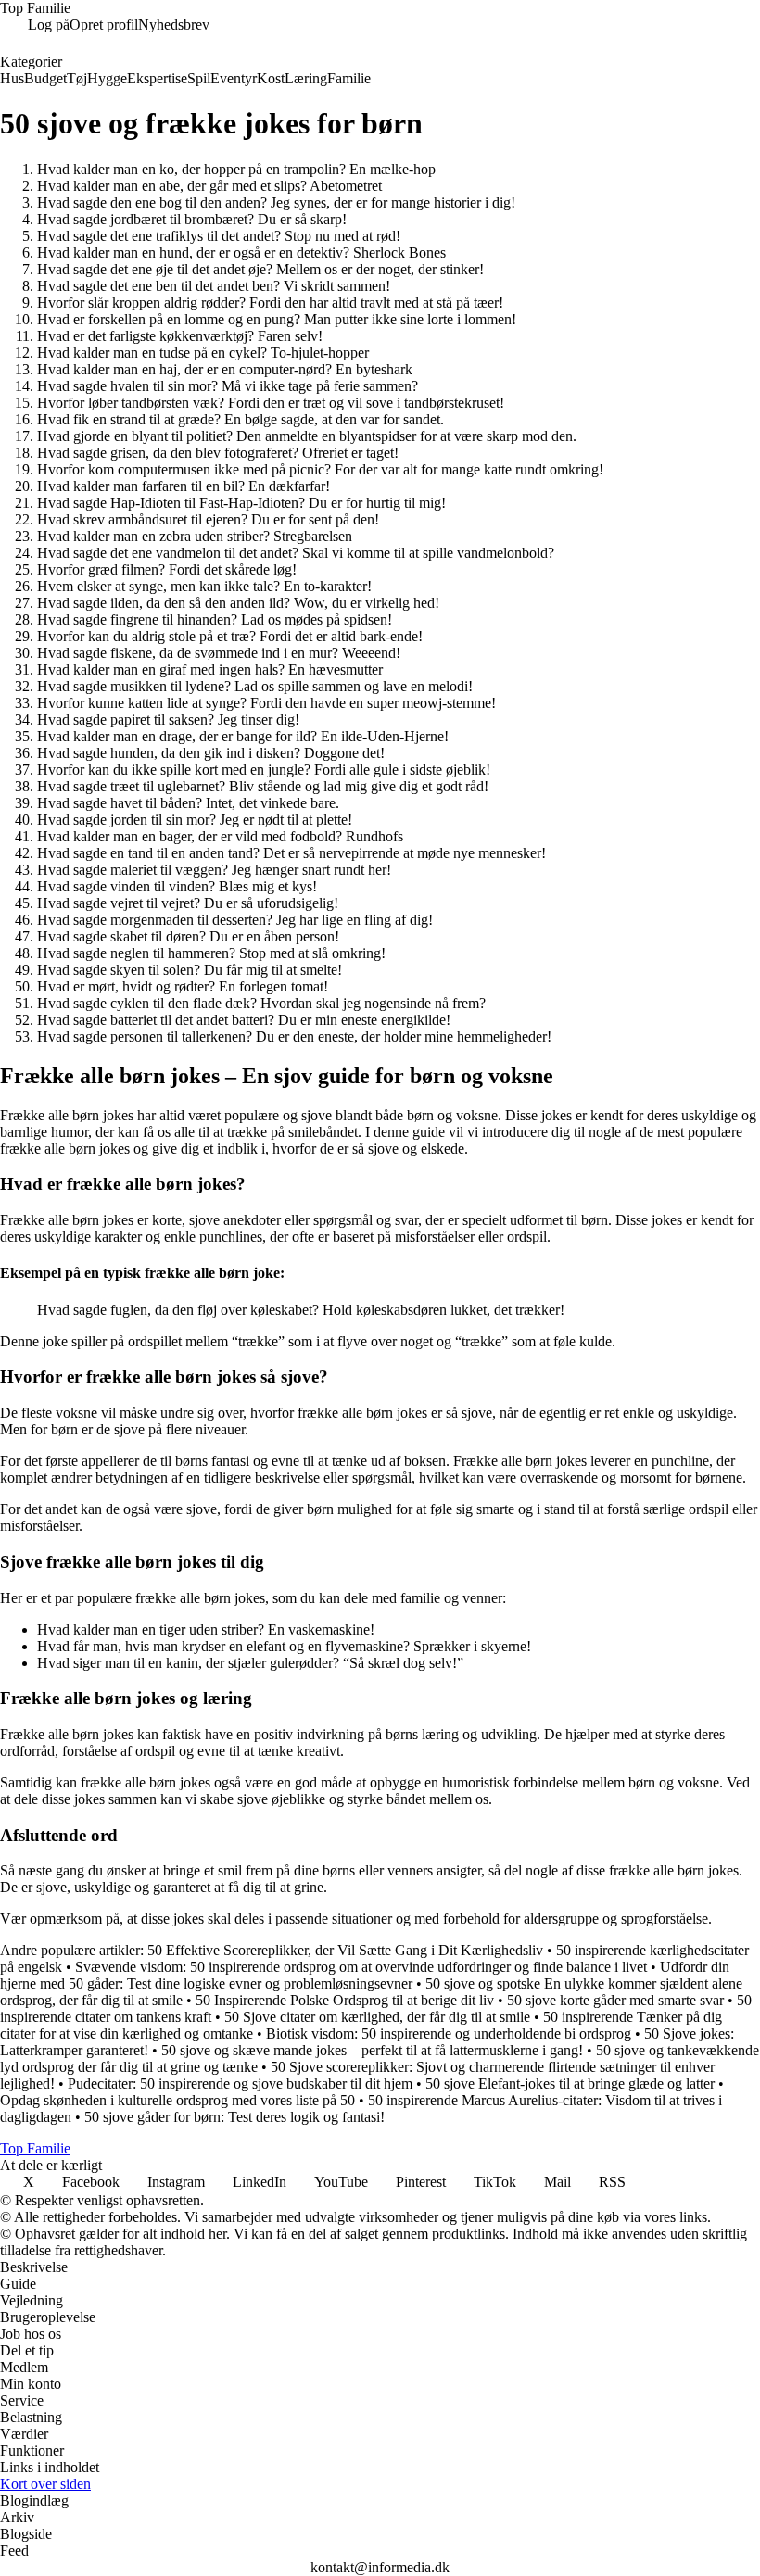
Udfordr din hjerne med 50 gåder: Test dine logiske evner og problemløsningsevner (365, 1975)
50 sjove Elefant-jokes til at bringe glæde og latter (570, 2084)
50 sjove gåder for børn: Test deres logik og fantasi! (234, 2117)
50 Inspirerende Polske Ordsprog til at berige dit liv (345, 2000)
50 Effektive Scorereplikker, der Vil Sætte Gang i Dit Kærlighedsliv (345, 1950)
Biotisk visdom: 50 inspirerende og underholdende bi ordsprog (449, 2033)
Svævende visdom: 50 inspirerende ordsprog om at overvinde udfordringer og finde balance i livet (361, 1967)
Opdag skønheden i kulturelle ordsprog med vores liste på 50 (177, 2100)
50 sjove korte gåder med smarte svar (615, 2000)
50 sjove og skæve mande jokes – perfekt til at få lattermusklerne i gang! (372, 2050)
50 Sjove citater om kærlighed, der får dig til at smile (377, 2017)
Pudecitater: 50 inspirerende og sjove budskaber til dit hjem (240, 2084)
